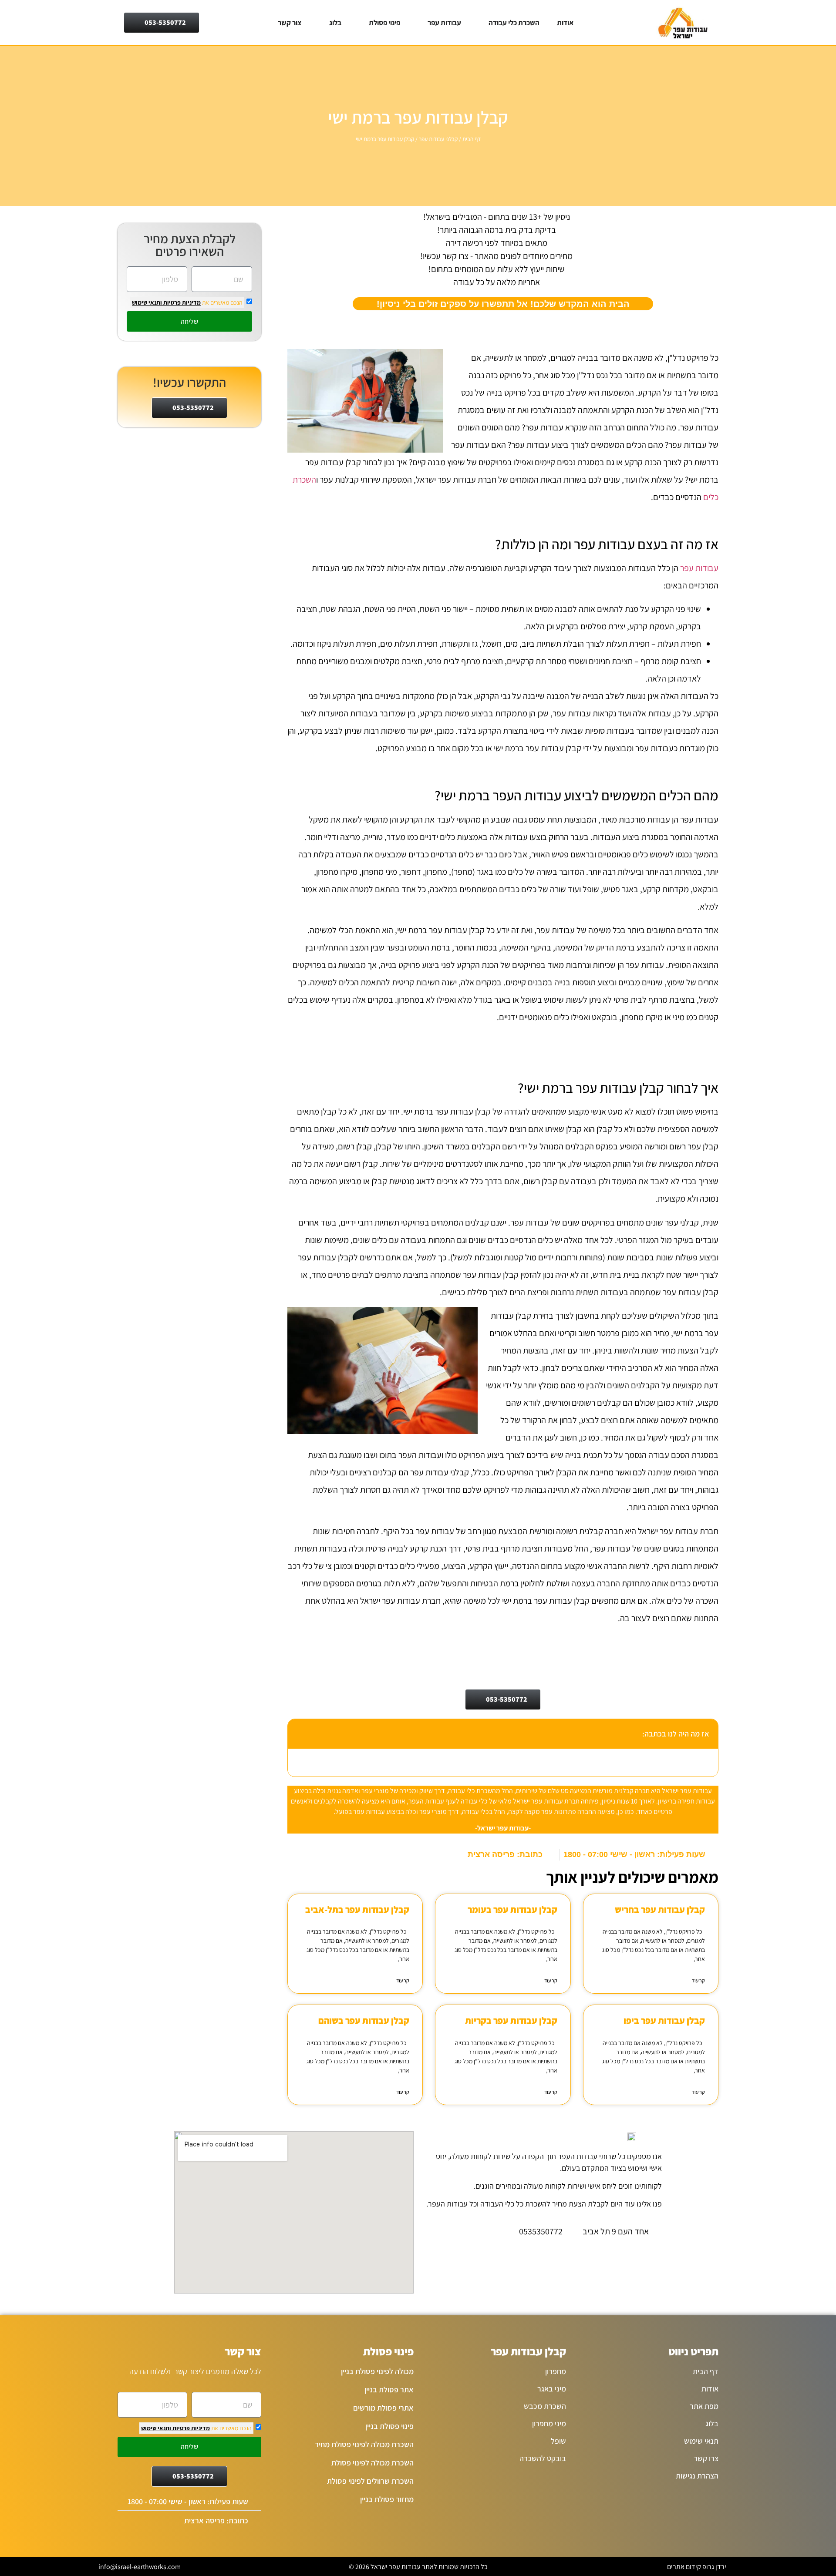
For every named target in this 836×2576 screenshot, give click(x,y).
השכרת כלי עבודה (514, 23)
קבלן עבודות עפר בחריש (660, 1909)
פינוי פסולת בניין (389, 2426)
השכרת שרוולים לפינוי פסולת (370, 2481)
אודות (565, 23)
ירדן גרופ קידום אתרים (697, 2567)
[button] (299, 1733)
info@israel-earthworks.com (140, 2567)
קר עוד (698, 1980)
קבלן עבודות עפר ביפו (664, 2020)
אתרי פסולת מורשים (383, 2408)
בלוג (335, 23)
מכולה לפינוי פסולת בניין (377, 2371)
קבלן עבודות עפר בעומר (512, 1909)
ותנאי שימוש (147, 302)
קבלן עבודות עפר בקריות (511, 2020)
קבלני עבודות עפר (438, 139)
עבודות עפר (444, 23)
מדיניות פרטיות (181, 302)
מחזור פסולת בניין (387, 2499)
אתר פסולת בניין (389, 2390)
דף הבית (472, 139)
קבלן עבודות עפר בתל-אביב (357, 1909)
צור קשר (290, 23)
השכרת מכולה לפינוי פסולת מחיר (364, 2444)
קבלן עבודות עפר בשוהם (364, 2020)
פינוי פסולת (384, 23)
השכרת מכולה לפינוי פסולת (372, 2463)
